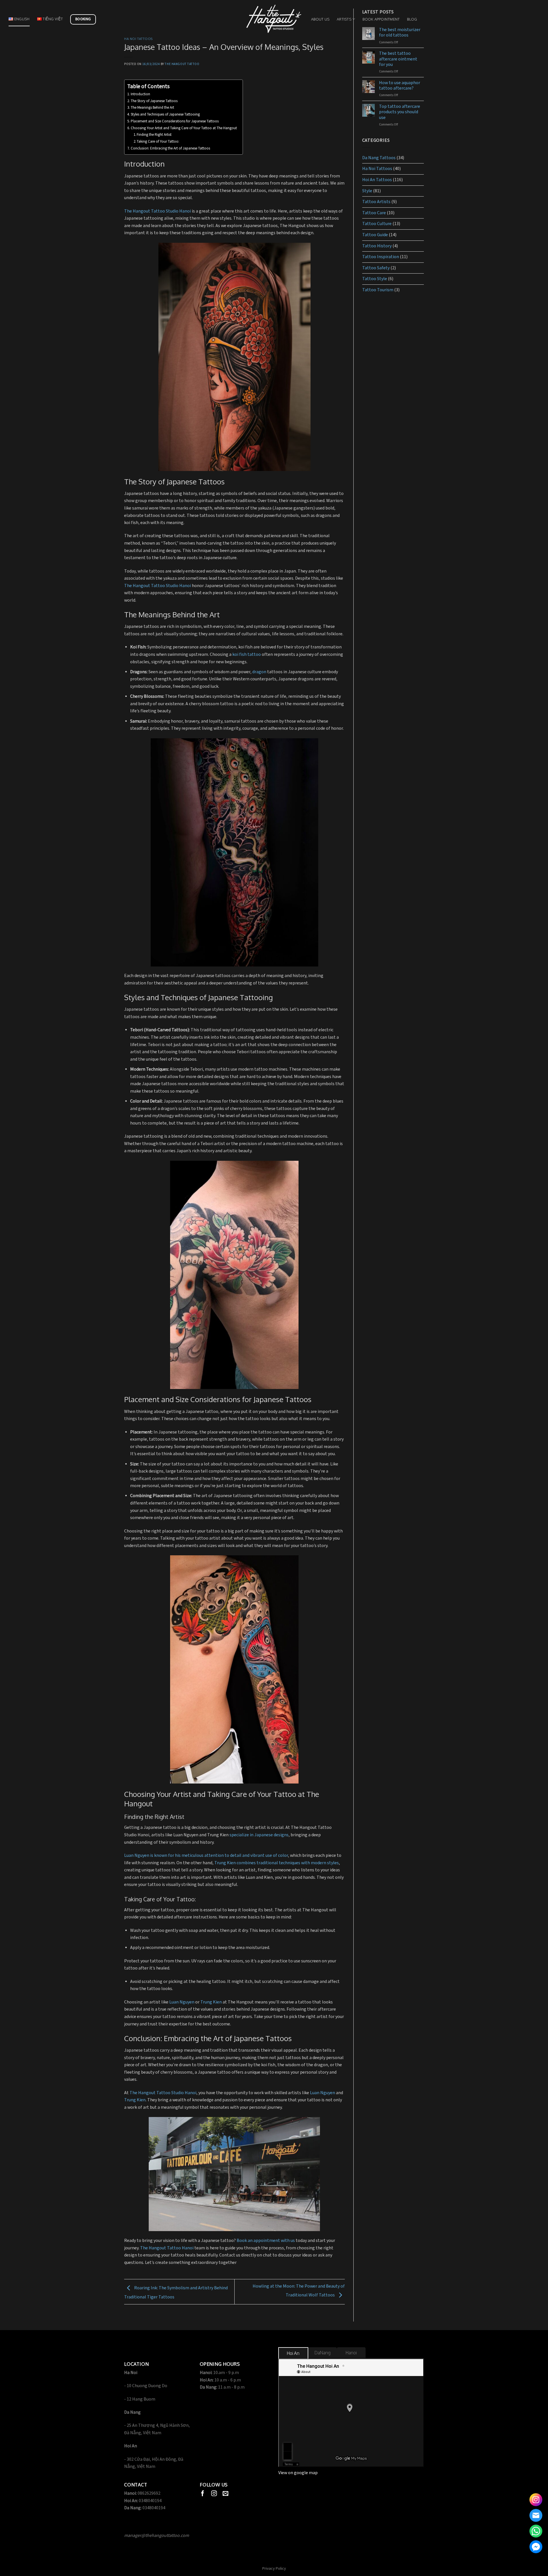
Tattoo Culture (377, 224)
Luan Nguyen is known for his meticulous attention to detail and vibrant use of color (206, 1856)
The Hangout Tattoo (182, 64)
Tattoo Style (375, 279)
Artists (344, 19)
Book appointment (381, 19)
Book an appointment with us (266, 2241)
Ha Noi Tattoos (138, 39)
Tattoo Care (374, 213)
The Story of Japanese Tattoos (154, 101)
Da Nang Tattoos (379, 158)
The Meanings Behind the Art (152, 108)
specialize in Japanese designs (259, 1835)
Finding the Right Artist (154, 135)
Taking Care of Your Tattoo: (158, 142)
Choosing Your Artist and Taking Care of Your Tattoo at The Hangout (184, 128)
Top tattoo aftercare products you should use (400, 112)
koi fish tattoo (247, 655)
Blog (412, 19)
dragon (259, 672)
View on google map (298, 2473)
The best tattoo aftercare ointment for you (398, 59)
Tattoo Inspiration (381, 257)
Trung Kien (211, 2002)
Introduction (140, 94)
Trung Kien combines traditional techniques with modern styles (277, 1863)
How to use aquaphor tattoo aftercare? (400, 86)
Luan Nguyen (182, 2002)
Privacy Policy (274, 2568)
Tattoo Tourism (378, 290)
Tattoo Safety (376, 268)
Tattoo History (377, 246)
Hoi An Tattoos (377, 180)
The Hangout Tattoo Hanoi (167, 2248)
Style (367, 191)
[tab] (293, 2353)
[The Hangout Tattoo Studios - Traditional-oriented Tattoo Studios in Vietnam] (274, 19)
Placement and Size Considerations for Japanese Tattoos (175, 121)
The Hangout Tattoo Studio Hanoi (158, 211)
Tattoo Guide (375, 235)
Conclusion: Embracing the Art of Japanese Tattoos (170, 148)
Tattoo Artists (376, 202)
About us (320, 19)
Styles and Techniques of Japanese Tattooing (165, 115)
